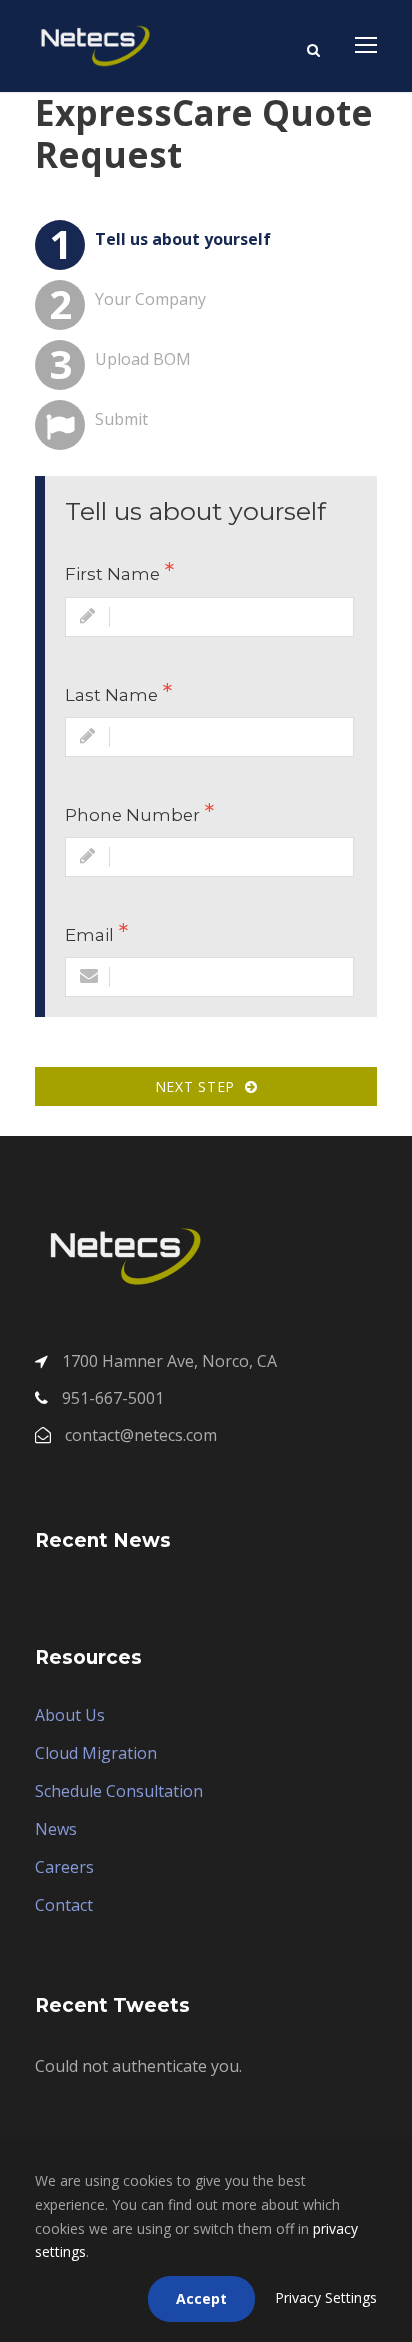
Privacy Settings (326, 2297)
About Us (70, 1715)
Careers (64, 1867)
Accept (201, 2298)
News (56, 1829)
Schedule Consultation (119, 1791)
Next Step (200, 1086)
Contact (64, 1905)
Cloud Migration (96, 1753)
